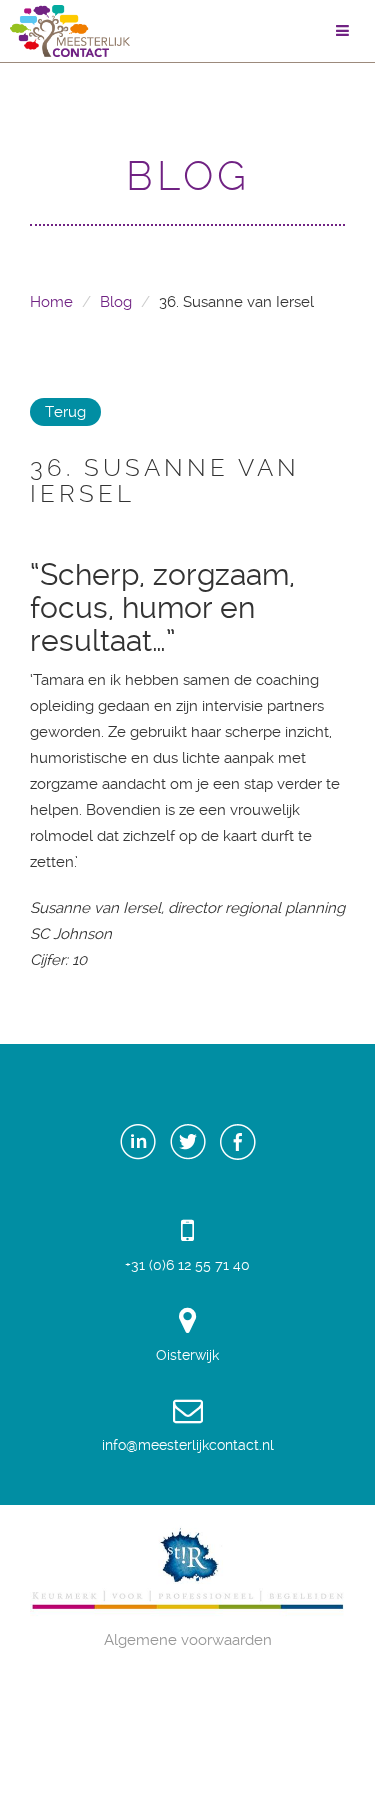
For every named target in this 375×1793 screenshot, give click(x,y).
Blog (116, 302)
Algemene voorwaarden (188, 1640)
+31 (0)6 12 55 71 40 (187, 1265)
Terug (65, 412)
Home (51, 302)
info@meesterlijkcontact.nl (188, 1445)
